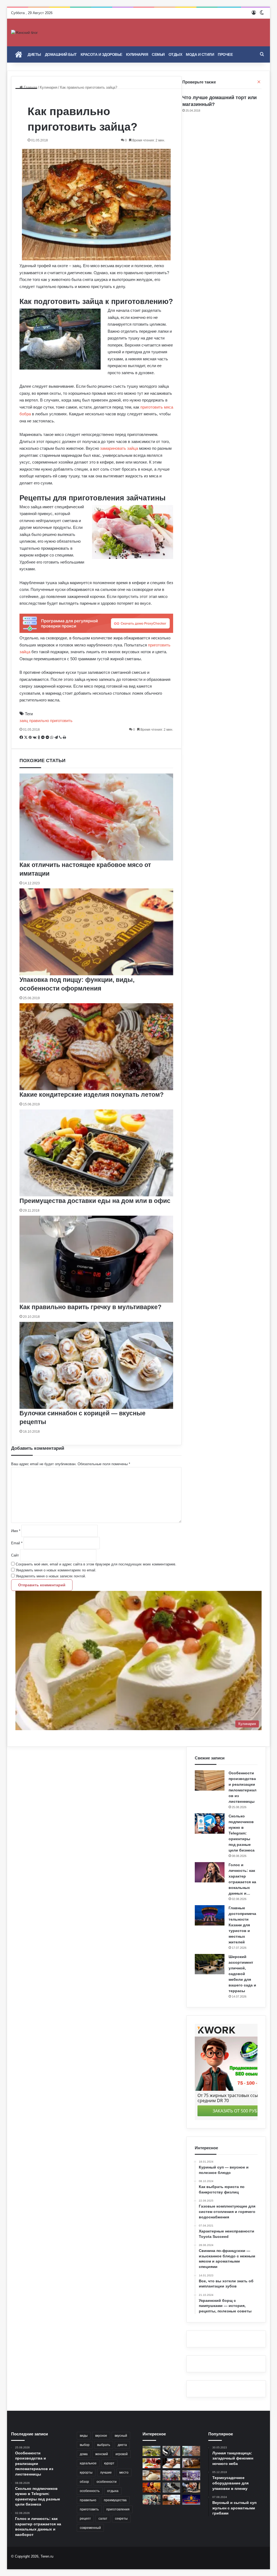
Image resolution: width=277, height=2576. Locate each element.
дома (84, 2454)
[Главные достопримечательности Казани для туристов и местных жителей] (210, 1915)
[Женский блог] (24, 33)
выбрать (104, 2445)
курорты (86, 2473)
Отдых (175, 54)
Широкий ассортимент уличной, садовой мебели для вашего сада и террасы (242, 1974)
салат (103, 2519)
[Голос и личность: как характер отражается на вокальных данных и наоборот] (210, 1872)
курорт (109, 2463)
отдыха (113, 2491)
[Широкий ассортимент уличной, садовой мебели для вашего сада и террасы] (210, 1964)
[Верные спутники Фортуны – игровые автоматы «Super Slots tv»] (191, 2500)
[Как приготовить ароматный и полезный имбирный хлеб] (191, 2463)
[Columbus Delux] (151, 2488)
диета (122, 2445)
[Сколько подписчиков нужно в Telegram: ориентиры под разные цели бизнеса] (210, 1823)
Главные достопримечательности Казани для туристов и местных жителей (242, 1925)
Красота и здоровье (101, 54)
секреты (121, 2519)
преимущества (115, 2500)
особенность (90, 2491)
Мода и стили (200, 54)
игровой (122, 2454)
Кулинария (137, 54)
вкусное (101, 2436)
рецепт (85, 2519)
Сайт (15, 1555)
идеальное (88, 2463)
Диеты (34, 54)
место (124, 2473)
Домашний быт (61, 54)
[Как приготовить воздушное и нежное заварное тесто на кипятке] (151, 2475)
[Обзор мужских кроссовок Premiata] (172, 2488)
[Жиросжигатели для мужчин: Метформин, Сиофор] (151, 2463)
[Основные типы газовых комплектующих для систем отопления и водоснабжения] (172, 2451)
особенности (107, 2482)
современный (90, 2528)
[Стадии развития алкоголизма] (172, 2500)
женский (102, 2454)
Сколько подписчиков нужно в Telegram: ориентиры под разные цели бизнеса (242, 1833)
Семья (158, 54)
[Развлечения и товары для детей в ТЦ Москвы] (172, 2475)
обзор (84, 2482)
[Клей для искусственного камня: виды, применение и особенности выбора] (191, 2451)
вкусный (121, 2436)
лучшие (106, 2473)
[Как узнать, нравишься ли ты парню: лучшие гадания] (151, 2500)
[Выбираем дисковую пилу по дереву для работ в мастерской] (191, 2488)
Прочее (225, 54)
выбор (85, 2445)
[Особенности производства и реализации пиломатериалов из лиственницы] (210, 1780)
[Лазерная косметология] (172, 2463)
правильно (88, 2500)
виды (84, 2436)
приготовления (118, 2509)
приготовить (89, 2509)
